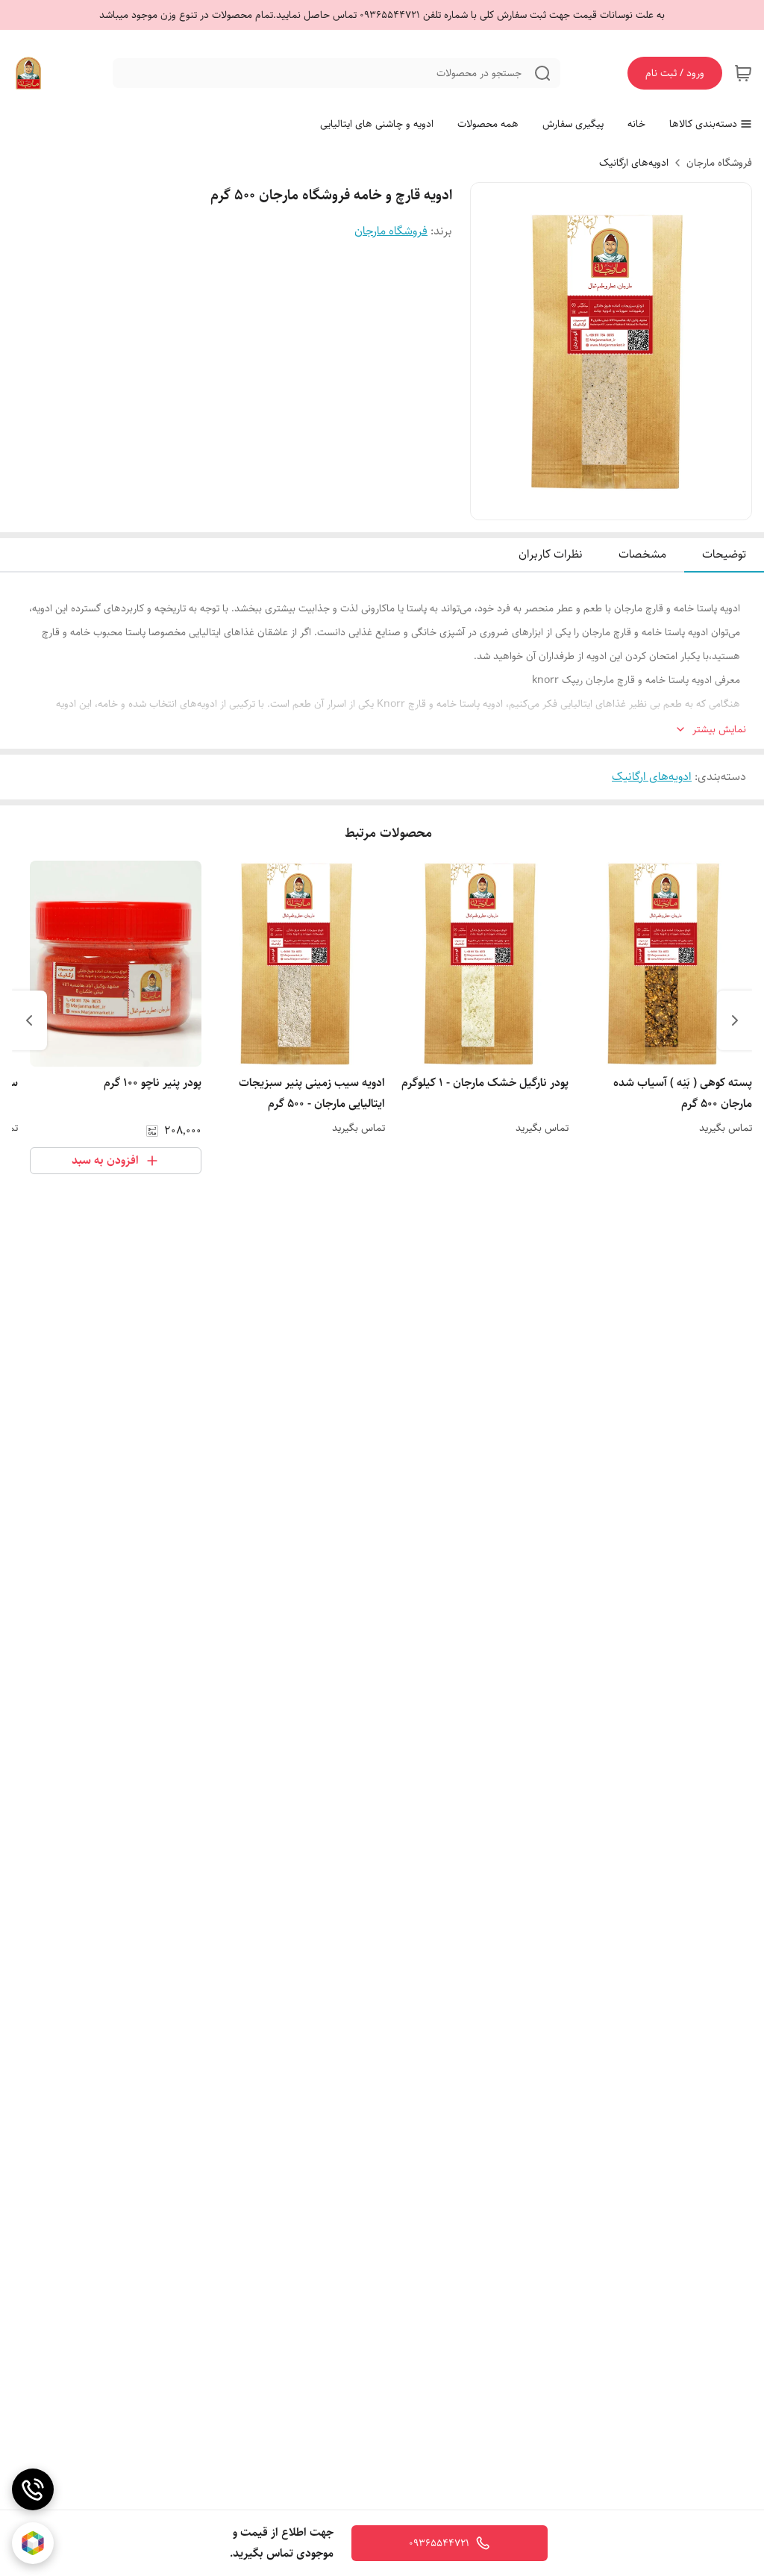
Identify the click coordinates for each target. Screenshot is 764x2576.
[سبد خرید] (743, 73)
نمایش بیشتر (719, 730)
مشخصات (642, 554)
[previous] (735, 1020)
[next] (29, 1020)
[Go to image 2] (599, 505)
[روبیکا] (33, 2543)
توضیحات (724, 554)
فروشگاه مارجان (719, 163)
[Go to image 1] (617, 505)
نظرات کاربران (551, 554)
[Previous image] (492, 352)
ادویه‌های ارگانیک (634, 163)
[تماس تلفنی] (33, 2489)
